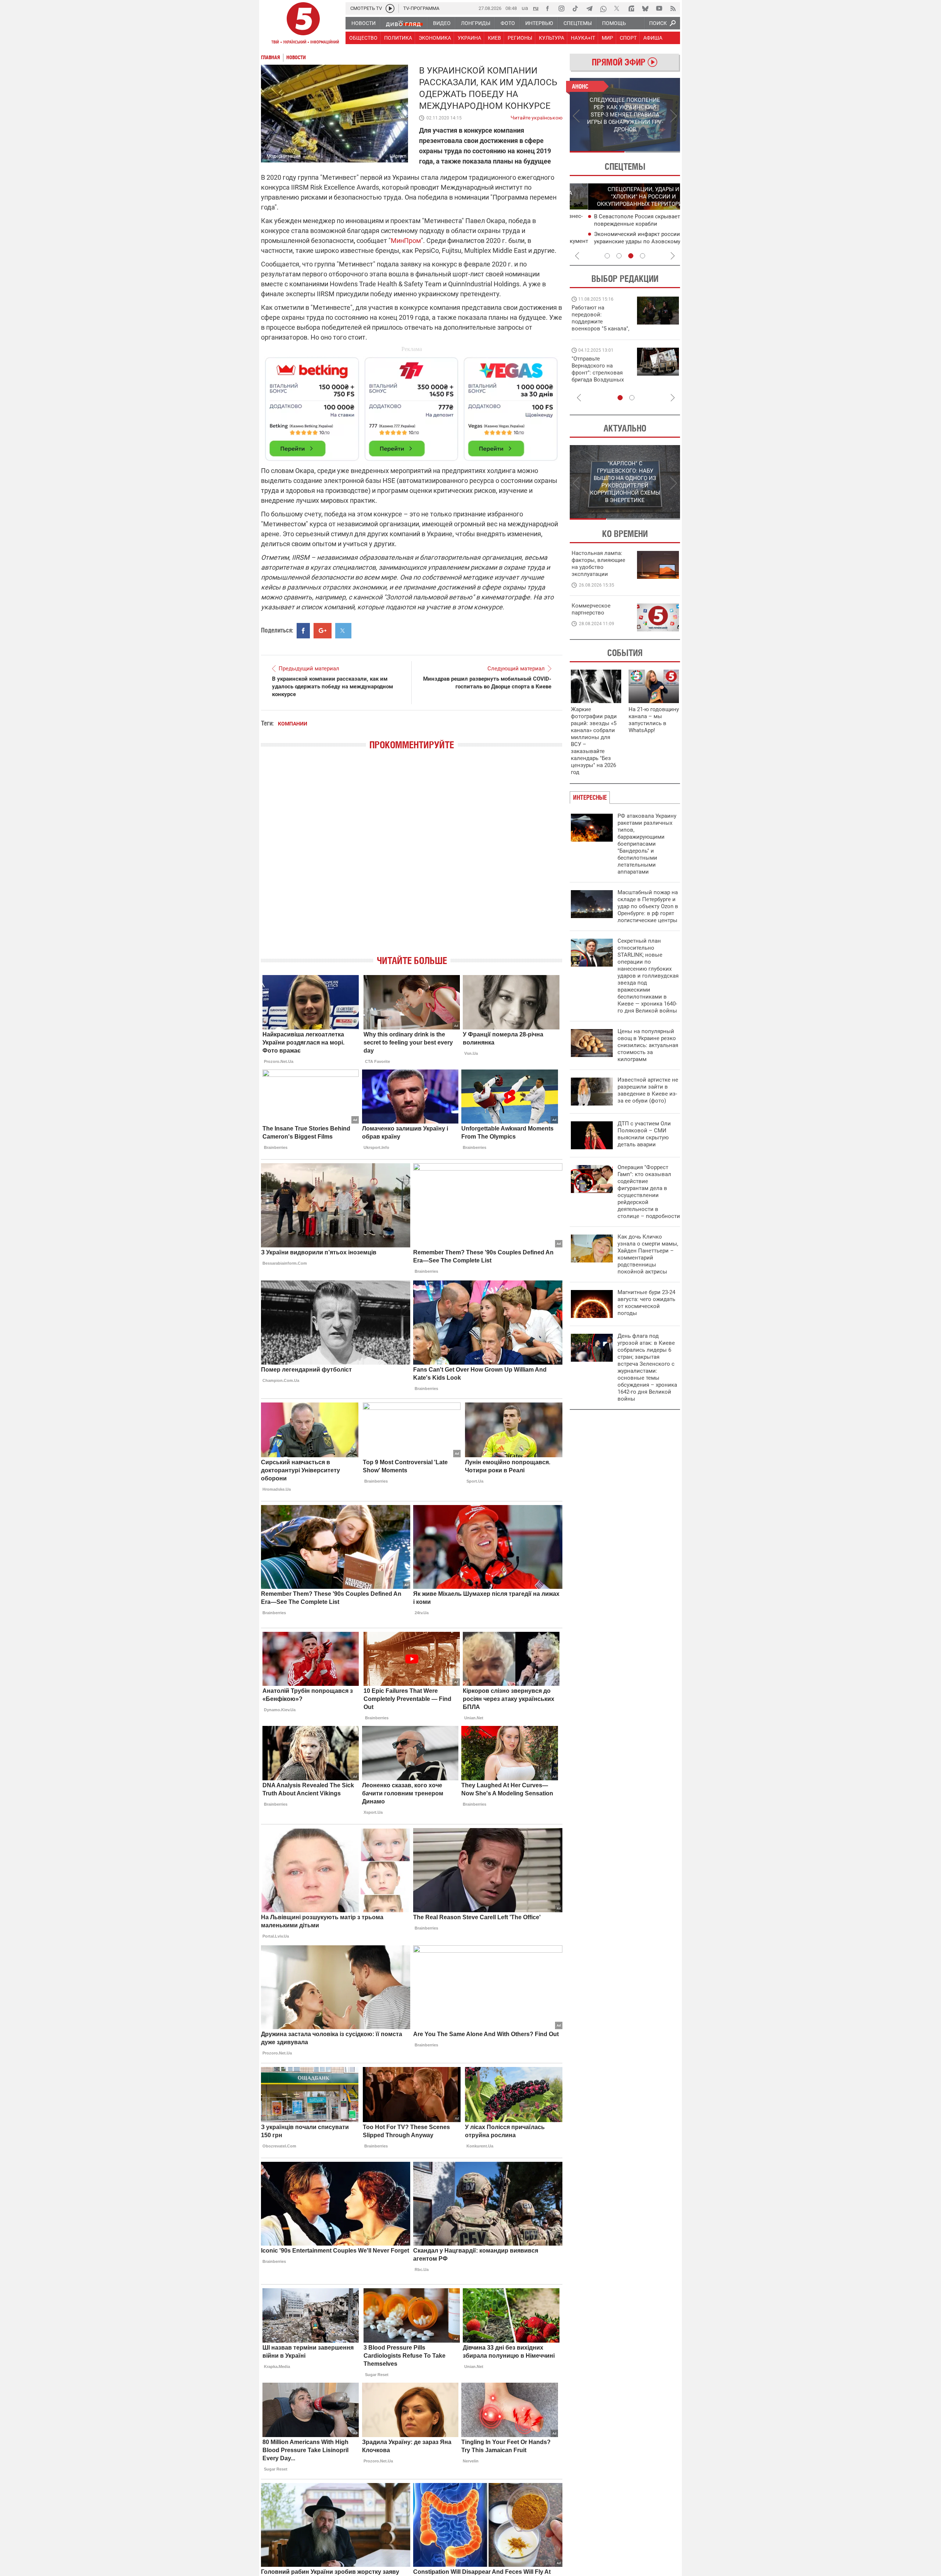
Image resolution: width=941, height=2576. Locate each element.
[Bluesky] (645, 8)
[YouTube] (659, 8)
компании (293, 724)
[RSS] (673, 8)
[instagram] (561, 8)
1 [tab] (597, 152)
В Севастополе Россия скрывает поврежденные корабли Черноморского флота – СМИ (619, 224)
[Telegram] (589, 8)
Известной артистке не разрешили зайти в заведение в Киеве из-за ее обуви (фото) (648, 1090)
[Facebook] (547, 8)
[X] (617, 8)
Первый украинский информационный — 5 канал (303, 24)
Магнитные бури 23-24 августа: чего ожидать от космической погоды (646, 1303)
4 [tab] (643, 256)
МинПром (406, 241)
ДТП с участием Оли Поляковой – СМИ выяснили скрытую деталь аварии (644, 1134)
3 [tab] (631, 256)
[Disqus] (412, 859)
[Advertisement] (412, 406)
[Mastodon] (631, 8)
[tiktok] (575, 8)
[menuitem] (363, 23)
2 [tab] (653, 152)
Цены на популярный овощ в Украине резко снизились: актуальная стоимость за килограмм (648, 1045)
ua (525, 8)
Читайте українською (536, 116)
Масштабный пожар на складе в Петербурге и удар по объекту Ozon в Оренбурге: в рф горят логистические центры (648, 906)
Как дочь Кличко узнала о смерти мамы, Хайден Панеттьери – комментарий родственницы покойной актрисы (648, 1254)
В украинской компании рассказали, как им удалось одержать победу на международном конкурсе (332, 687)
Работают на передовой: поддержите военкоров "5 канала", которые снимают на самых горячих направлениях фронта (600, 329)
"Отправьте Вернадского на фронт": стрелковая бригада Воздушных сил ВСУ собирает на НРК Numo (599, 376)
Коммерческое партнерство (591, 609)
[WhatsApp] (603, 8)
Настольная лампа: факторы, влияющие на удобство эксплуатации (598, 564)
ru (536, 8)
